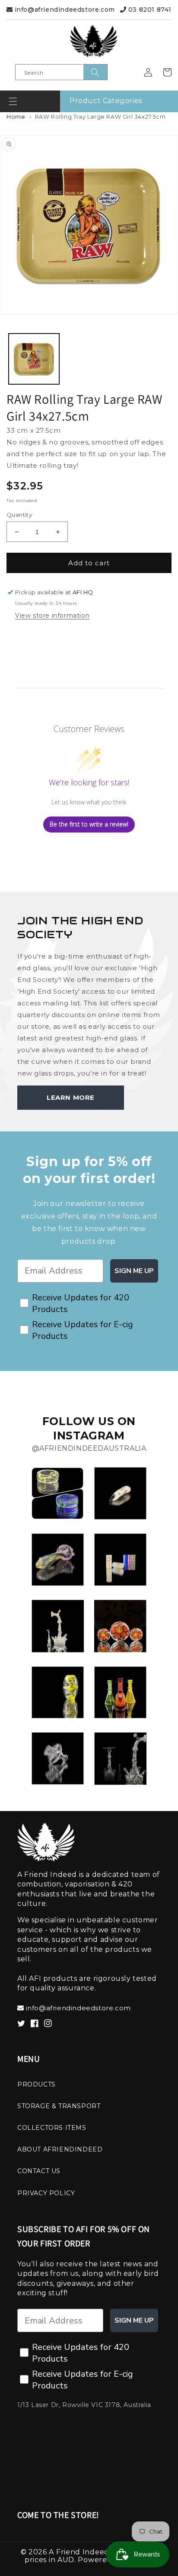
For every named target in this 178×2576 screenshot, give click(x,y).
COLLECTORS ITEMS (52, 2128)
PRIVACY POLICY (46, 2193)
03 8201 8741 (149, 10)
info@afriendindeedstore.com (64, 10)
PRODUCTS (37, 2084)
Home (16, 117)
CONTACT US (39, 2171)
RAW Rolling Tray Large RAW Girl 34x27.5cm (100, 117)
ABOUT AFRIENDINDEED (60, 2149)
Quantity (19, 515)
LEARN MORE (71, 1097)
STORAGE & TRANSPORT (59, 2106)
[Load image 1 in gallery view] (34, 359)
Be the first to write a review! (89, 824)
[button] (13, 101)
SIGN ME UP (134, 1271)
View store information (52, 616)
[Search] (95, 72)
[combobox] (61, 72)
